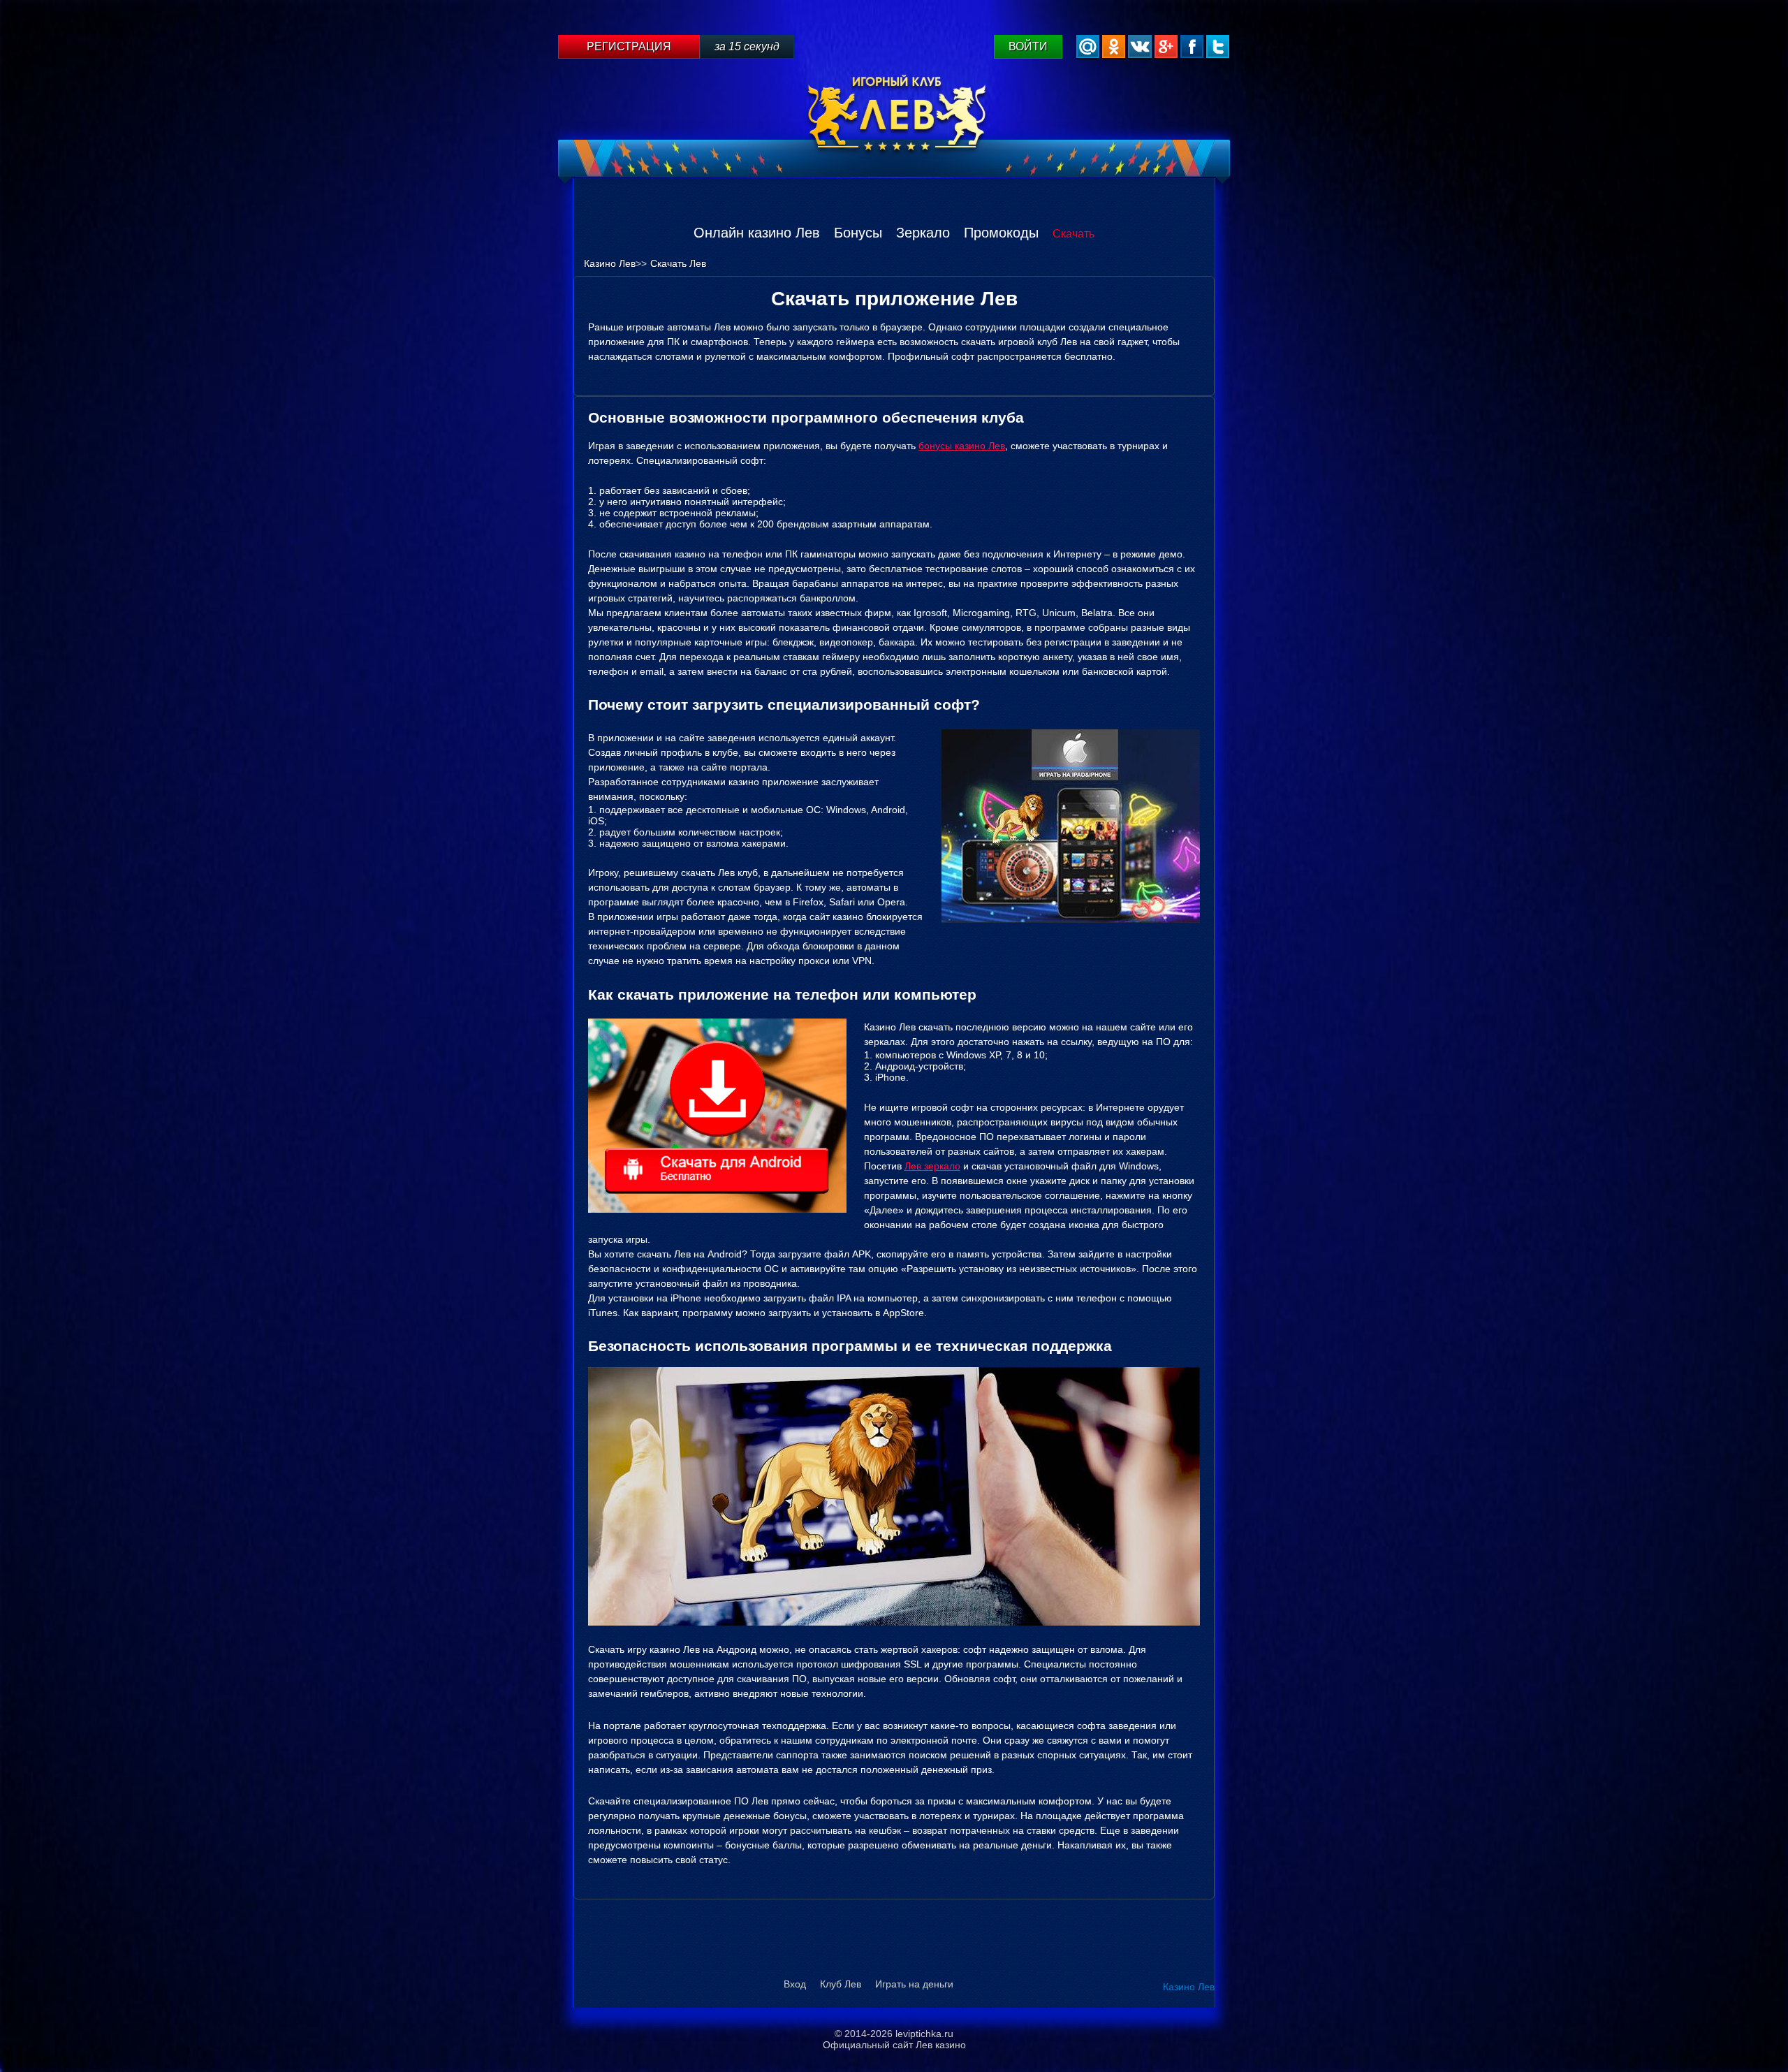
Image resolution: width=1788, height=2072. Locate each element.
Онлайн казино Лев (757, 233)
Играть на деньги (914, 1984)
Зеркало (923, 233)
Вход (795, 1984)
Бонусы (858, 233)
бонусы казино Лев (962, 446)
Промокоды (1001, 233)
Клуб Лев (841, 1984)
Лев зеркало (932, 1166)
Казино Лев (1189, 1987)
